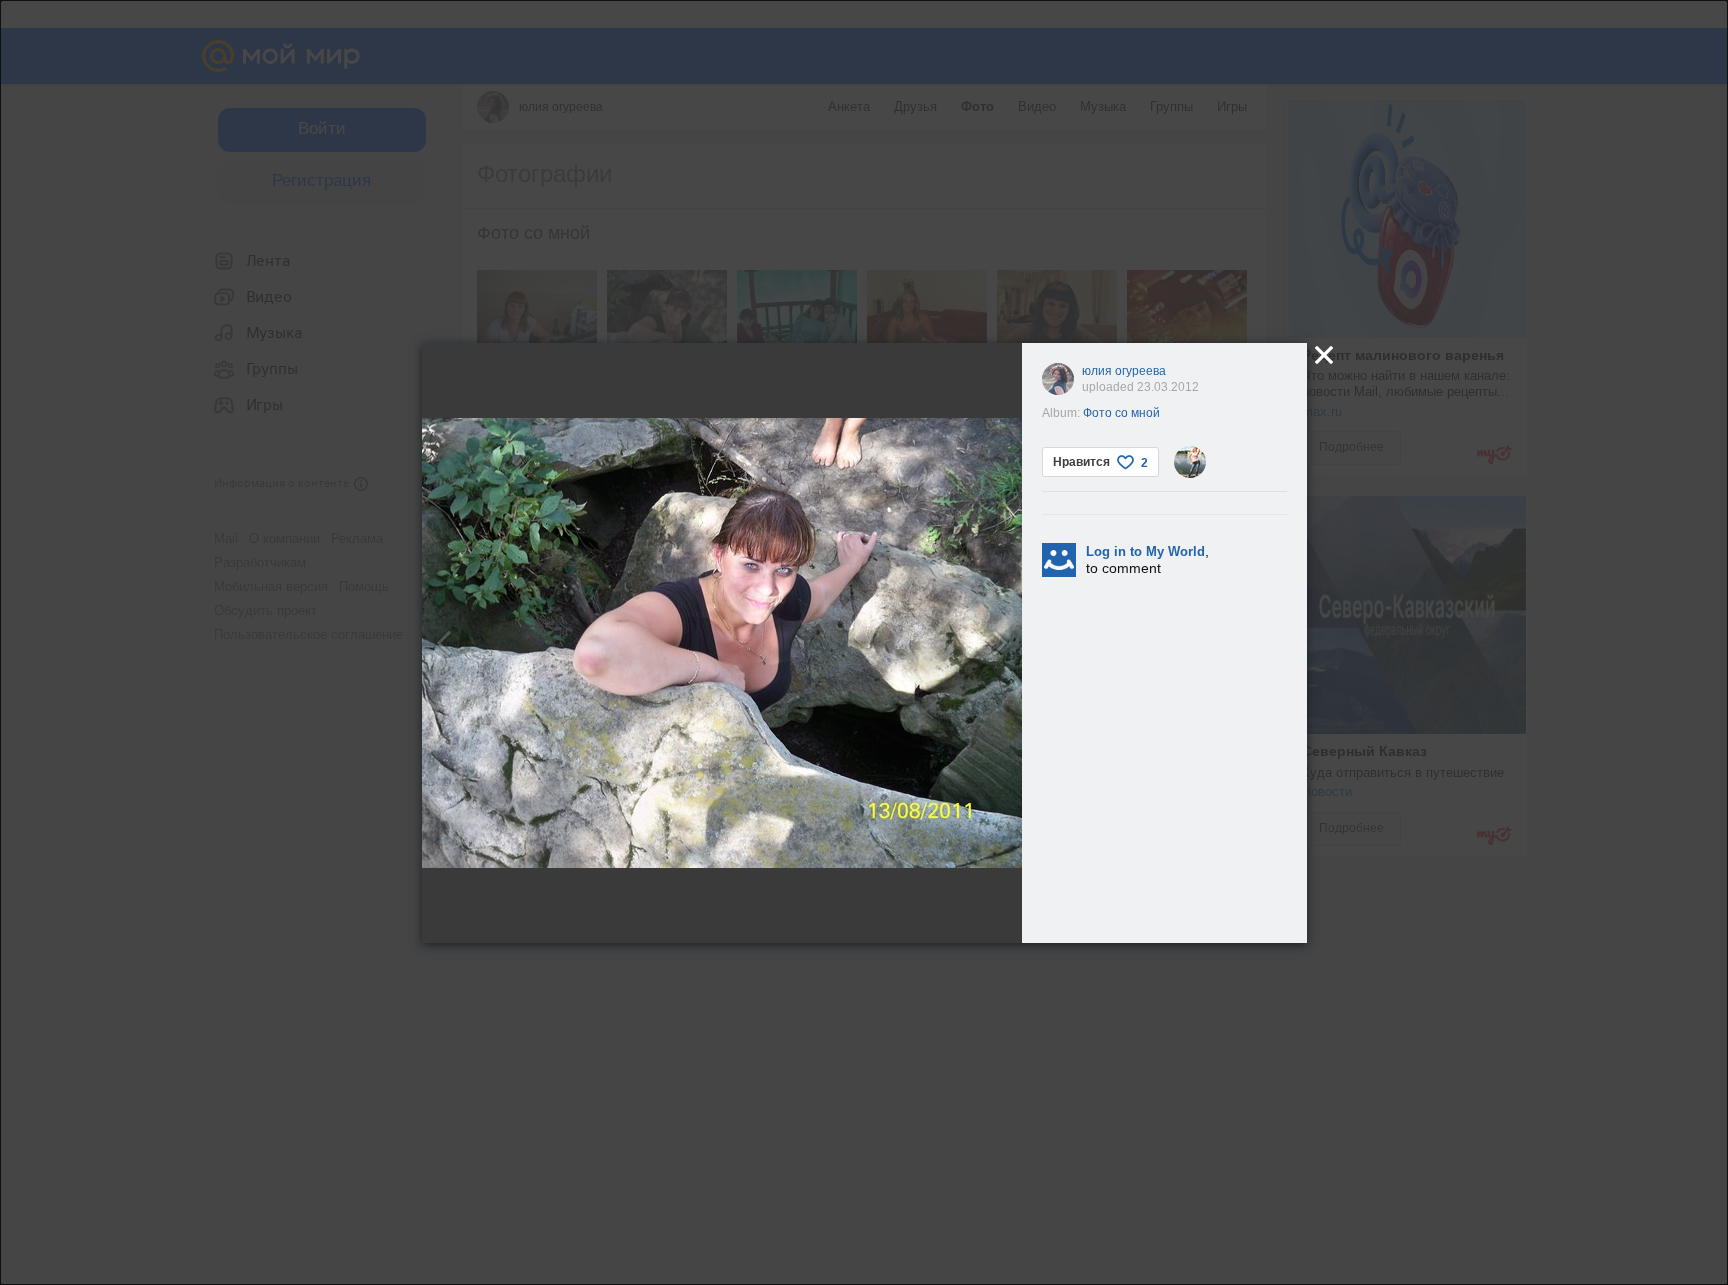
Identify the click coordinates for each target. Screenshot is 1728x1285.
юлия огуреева (1124, 371)
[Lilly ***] (1190, 462)
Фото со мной (1121, 413)
